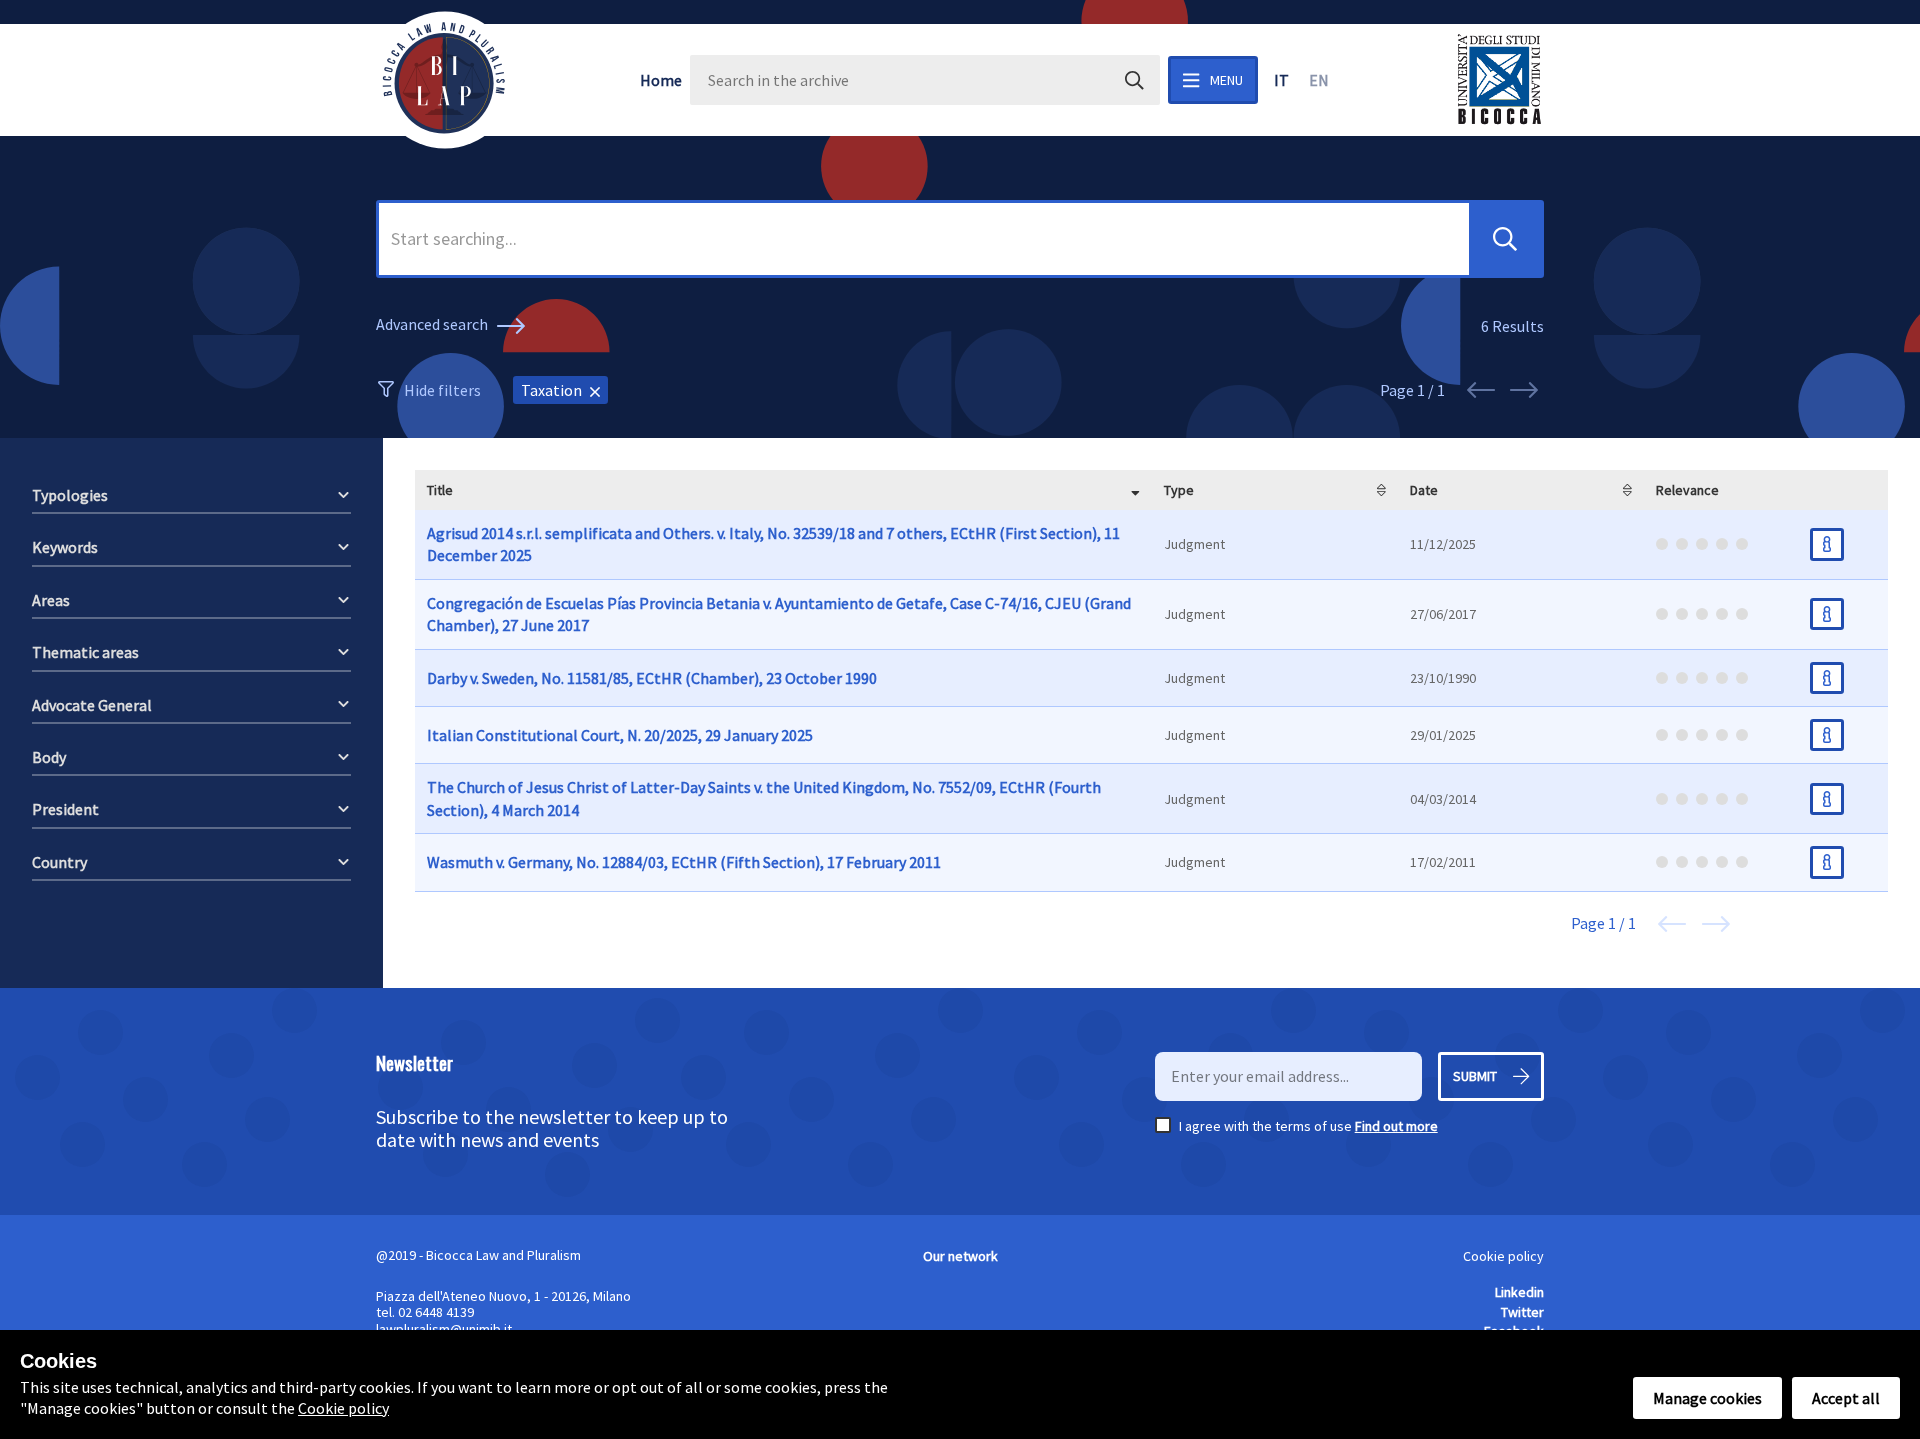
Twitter (1522, 1312)
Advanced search (433, 324)
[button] (1505, 239)
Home (661, 80)
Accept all (1846, 1398)
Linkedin (1519, 1292)
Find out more (1396, 1126)
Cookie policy (1503, 1256)
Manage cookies (1707, 1398)
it (1281, 80)
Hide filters (442, 390)
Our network (960, 1256)
